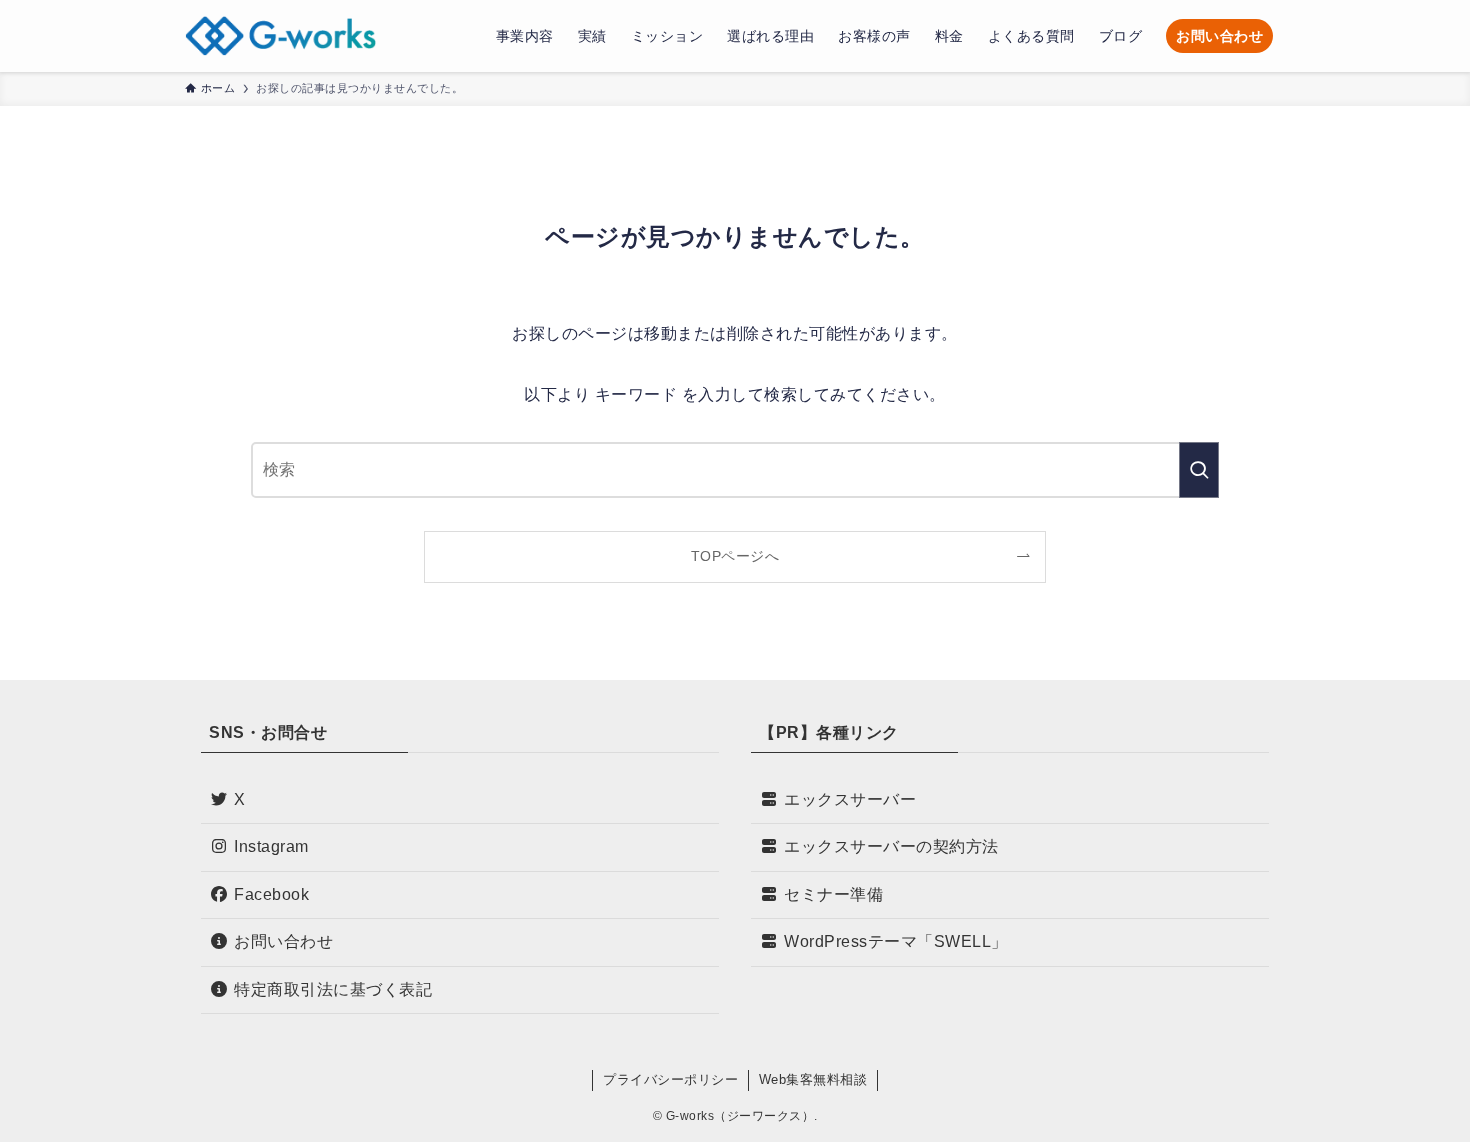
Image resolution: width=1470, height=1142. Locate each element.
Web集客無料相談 (813, 1079)
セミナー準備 (833, 894)
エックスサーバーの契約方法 (891, 846)
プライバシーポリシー (670, 1079)
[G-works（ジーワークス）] (280, 36)
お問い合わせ (283, 941)
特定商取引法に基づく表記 (333, 989)
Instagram (271, 846)
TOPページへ (735, 556)
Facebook (271, 894)
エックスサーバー (850, 799)
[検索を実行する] (1199, 470)
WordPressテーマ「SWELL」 (896, 941)
